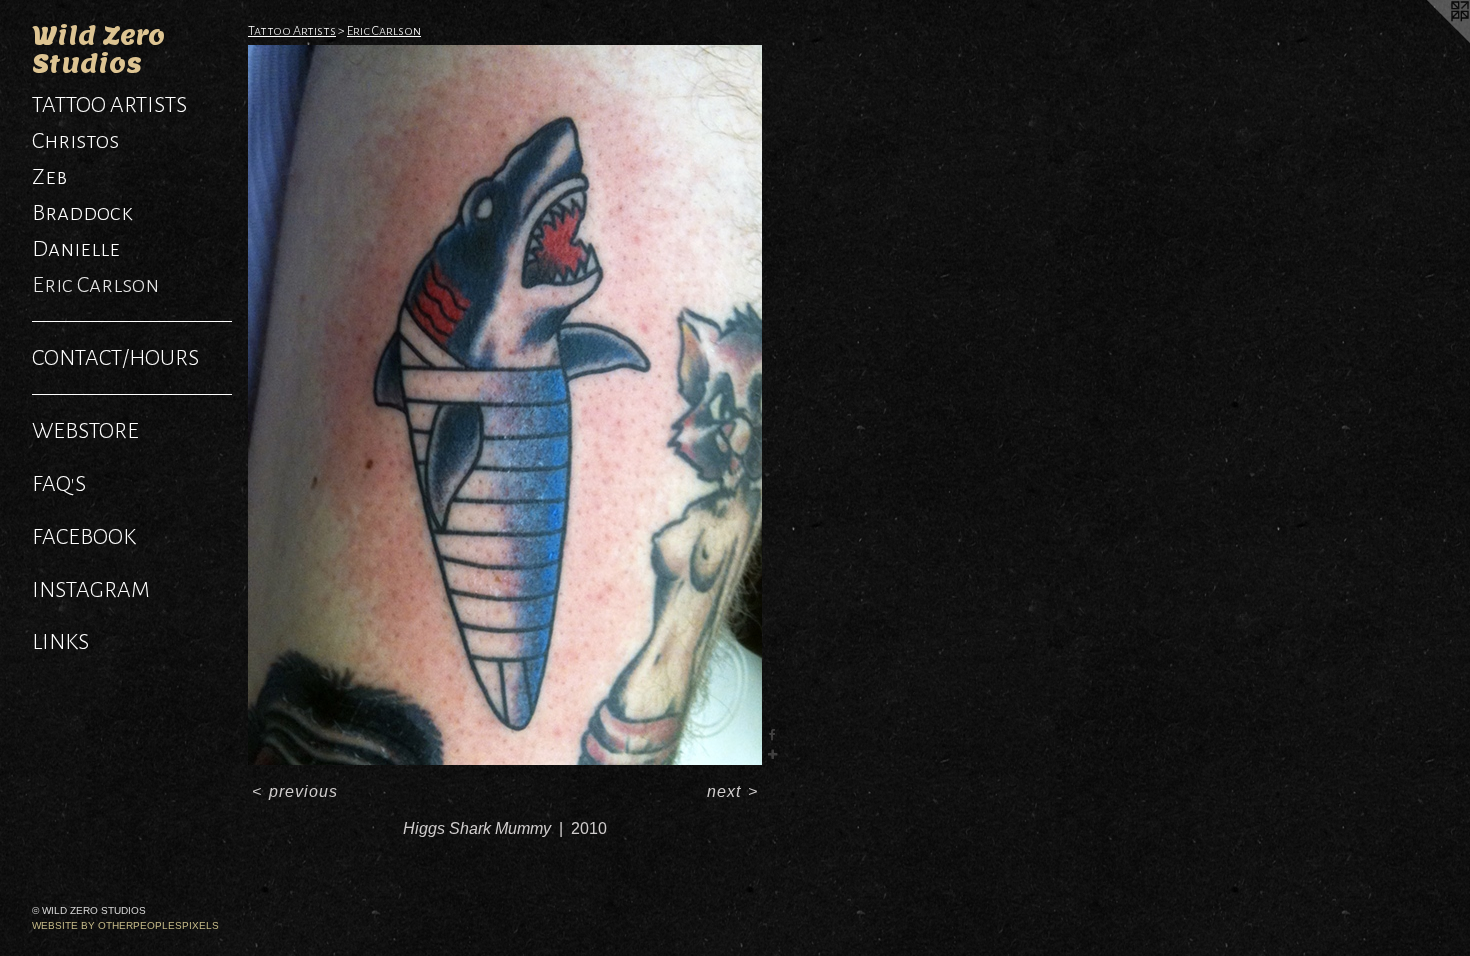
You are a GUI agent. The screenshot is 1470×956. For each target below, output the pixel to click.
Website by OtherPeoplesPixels (125, 925)
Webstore (85, 431)
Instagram (91, 590)
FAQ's (59, 484)
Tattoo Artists (109, 105)
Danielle (76, 249)
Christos (75, 141)
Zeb (49, 177)
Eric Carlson (95, 285)
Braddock (82, 213)
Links (60, 642)
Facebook (84, 537)
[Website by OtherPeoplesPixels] (1430, 40)
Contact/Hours (115, 358)
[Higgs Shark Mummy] (505, 405)
